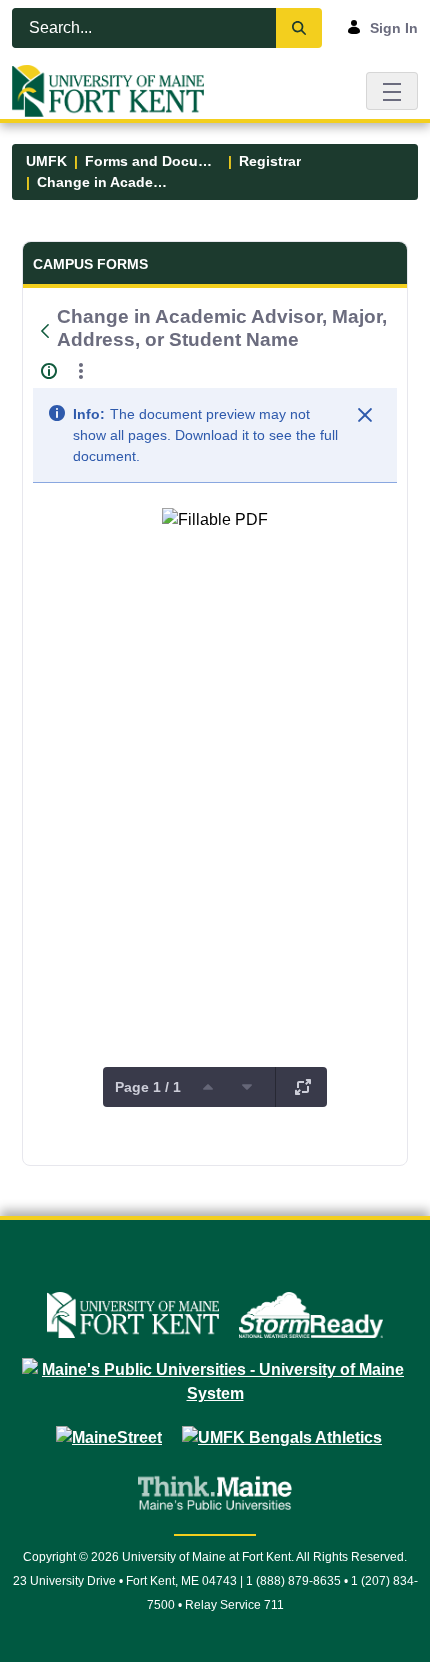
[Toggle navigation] (392, 90)
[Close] (365, 415)
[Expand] (303, 1087)
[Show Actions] (81, 371)
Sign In (394, 28)
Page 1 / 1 (148, 1087)
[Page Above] (208, 1087)
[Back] (45, 331)
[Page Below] (247, 1087)
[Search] (299, 28)
